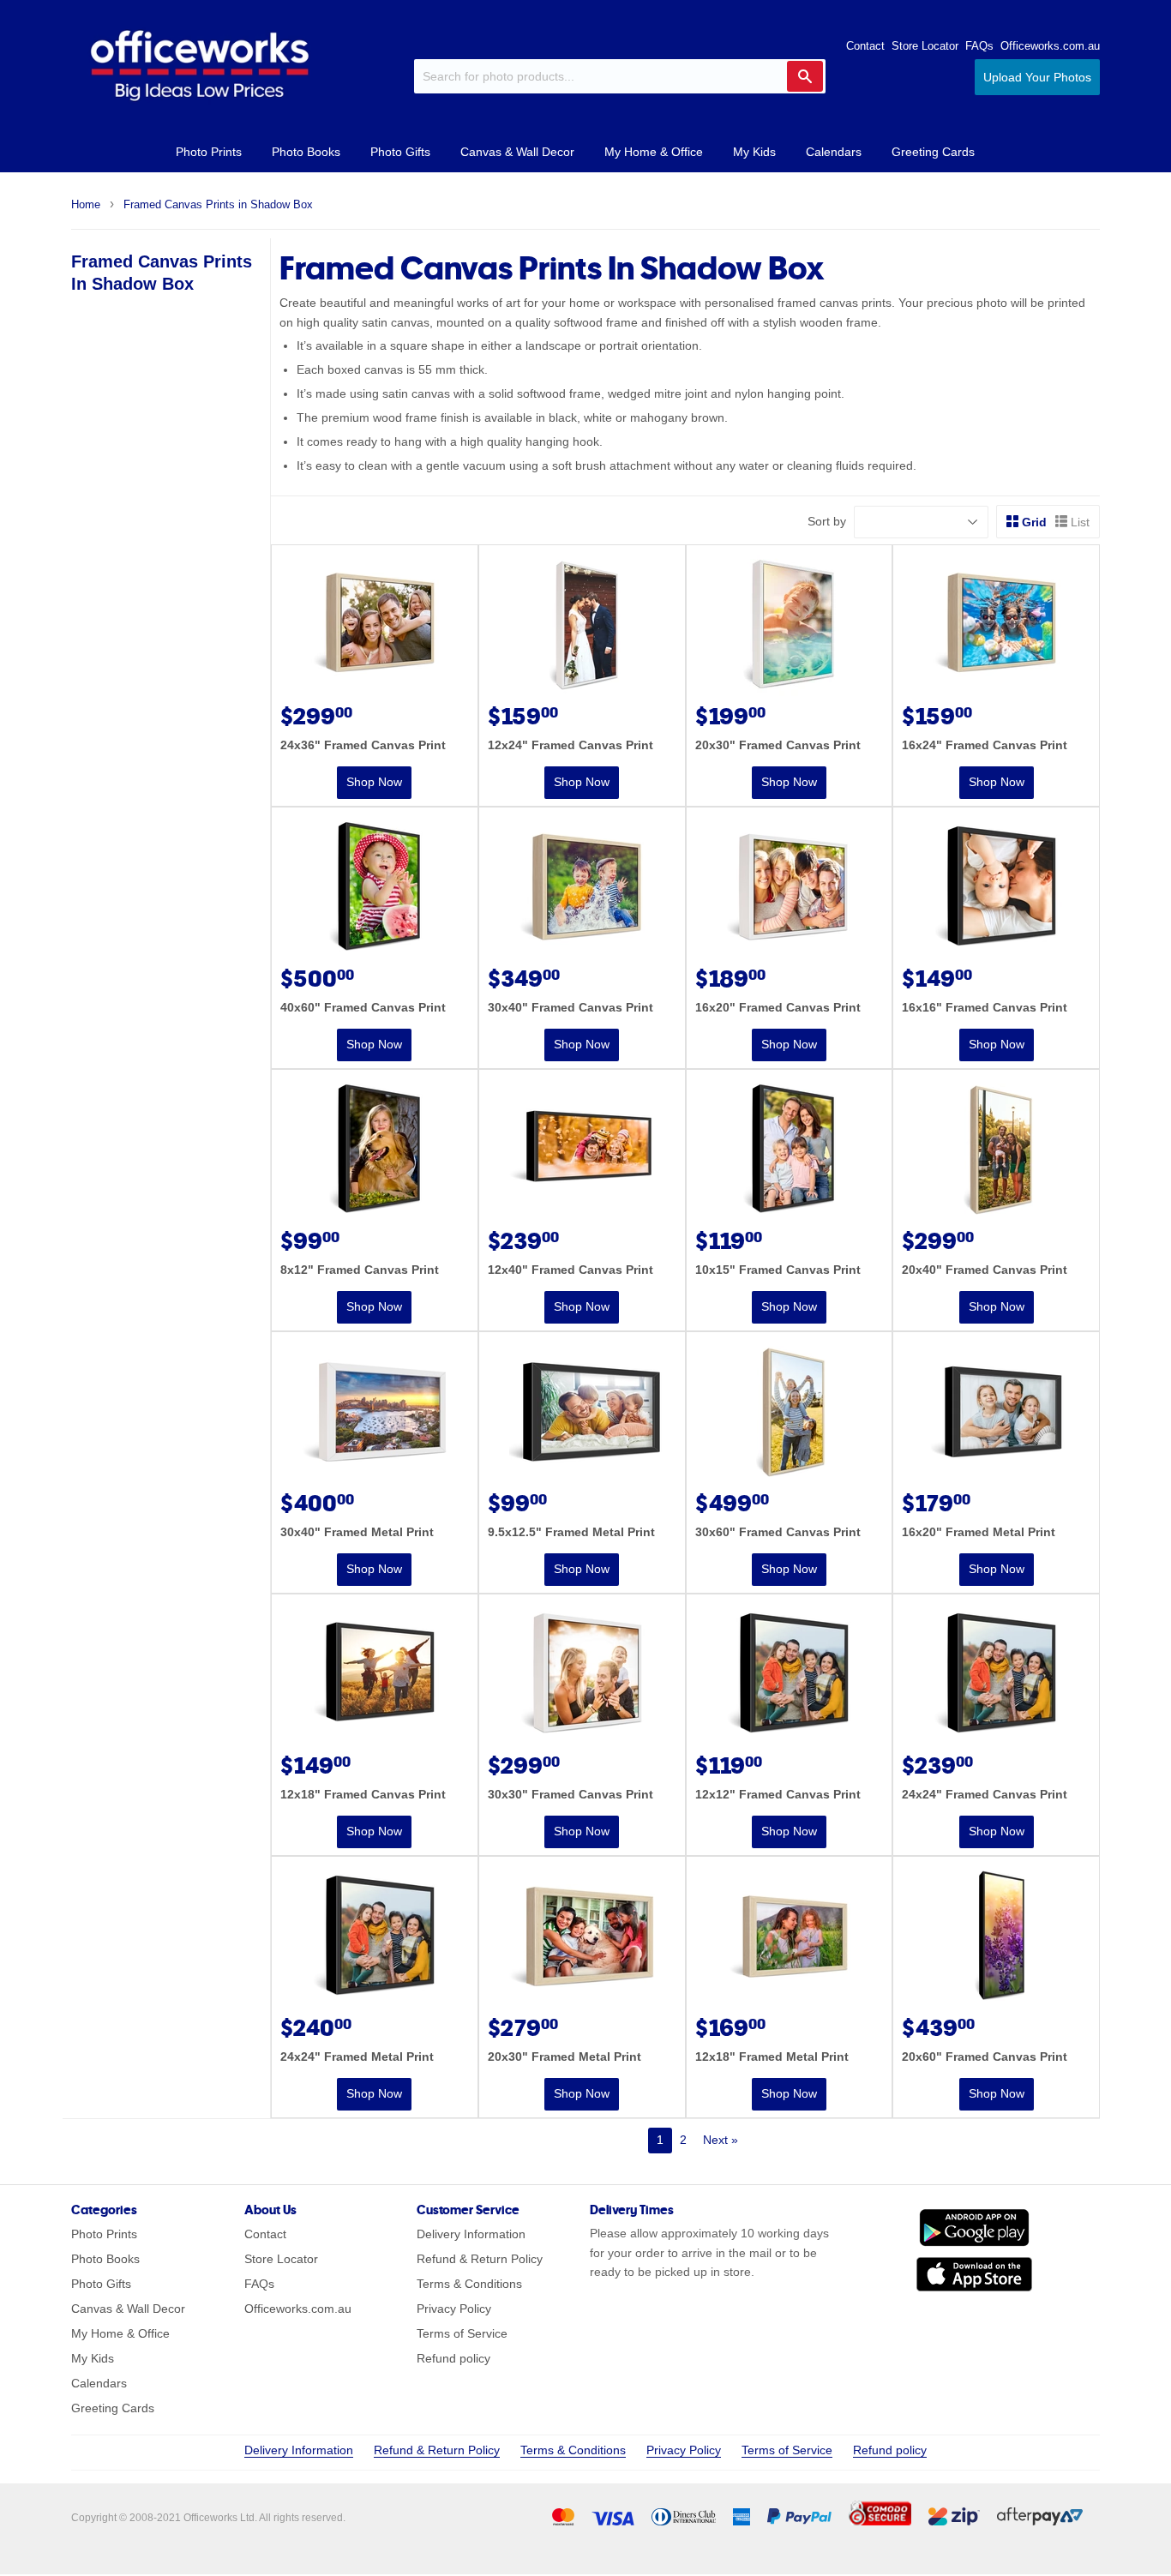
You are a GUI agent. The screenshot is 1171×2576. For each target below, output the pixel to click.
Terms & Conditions (469, 2284)
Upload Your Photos (1037, 77)
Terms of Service (462, 2333)
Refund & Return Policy (480, 2259)
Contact (865, 46)
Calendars (834, 152)
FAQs (979, 46)
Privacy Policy (454, 2309)
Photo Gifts (400, 152)
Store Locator (925, 46)
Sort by (827, 521)
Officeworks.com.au (1050, 46)
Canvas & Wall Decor (517, 152)
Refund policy (453, 2358)
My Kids (754, 152)
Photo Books (306, 152)
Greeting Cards (933, 152)
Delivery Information (471, 2234)
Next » (721, 2140)
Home (86, 204)
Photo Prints (209, 152)
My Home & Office (654, 152)
